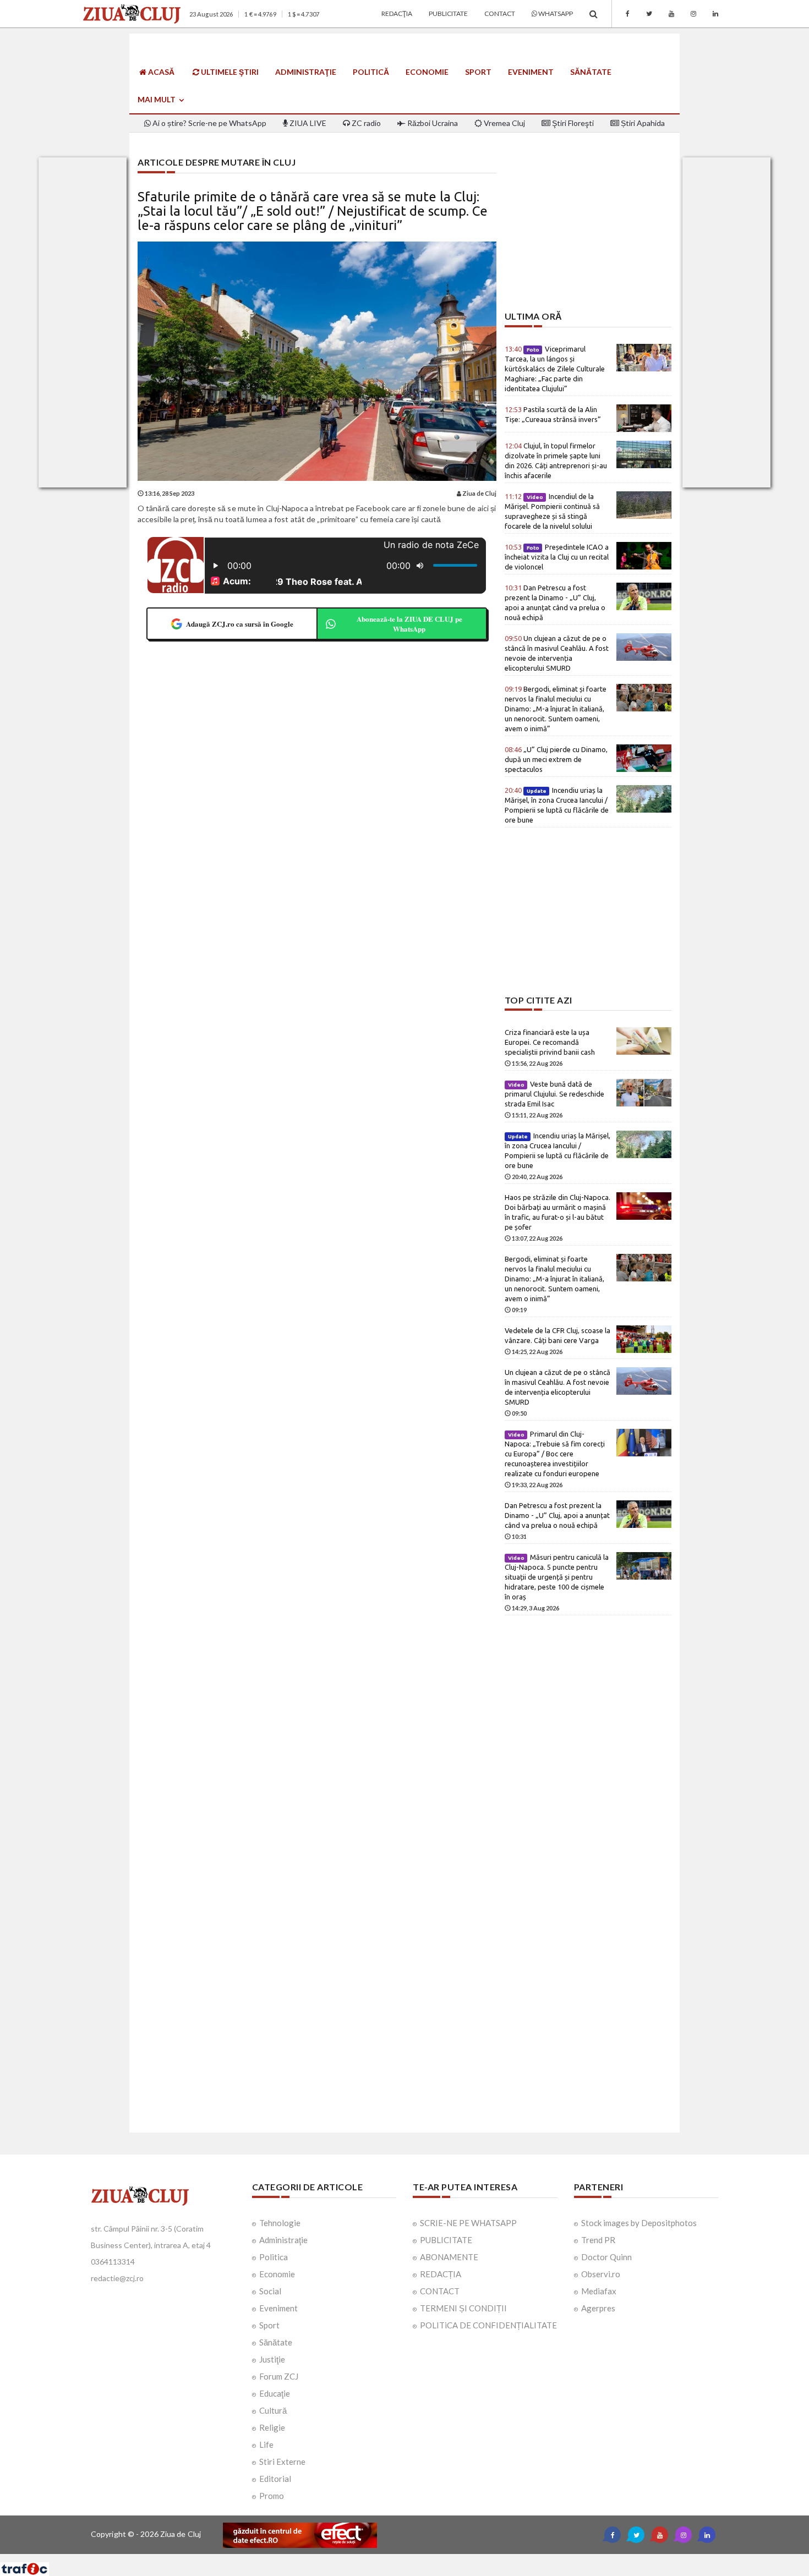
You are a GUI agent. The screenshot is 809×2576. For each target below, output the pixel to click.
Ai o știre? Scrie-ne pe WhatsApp (209, 123)
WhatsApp (555, 13)
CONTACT (440, 2291)
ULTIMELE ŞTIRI (229, 72)
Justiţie (272, 2359)
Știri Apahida (642, 123)
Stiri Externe (282, 2462)
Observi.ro (601, 2274)
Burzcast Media (445, 2558)
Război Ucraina (432, 123)
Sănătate (591, 72)
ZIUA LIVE (307, 123)
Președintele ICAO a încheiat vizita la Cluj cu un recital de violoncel (557, 557)
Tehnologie (280, 2223)
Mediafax (599, 2291)
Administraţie (306, 72)
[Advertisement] (588, 234)
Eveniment (531, 72)
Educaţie (275, 2393)
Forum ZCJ (279, 2376)
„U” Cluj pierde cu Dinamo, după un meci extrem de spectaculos (556, 759)
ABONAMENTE (449, 2257)
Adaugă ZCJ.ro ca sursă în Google (240, 624)
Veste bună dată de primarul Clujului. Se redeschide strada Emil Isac (554, 1094)
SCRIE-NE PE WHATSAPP (468, 2223)
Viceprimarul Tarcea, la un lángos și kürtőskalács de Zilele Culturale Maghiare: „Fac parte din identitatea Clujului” (555, 369)
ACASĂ (160, 72)
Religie (272, 2427)
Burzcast (396, 2558)
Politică (371, 72)
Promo (272, 2496)
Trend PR (598, 2240)
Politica (274, 2257)
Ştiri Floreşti (572, 123)
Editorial (275, 2479)
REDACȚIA (441, 2274)
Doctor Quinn (606, 2257)
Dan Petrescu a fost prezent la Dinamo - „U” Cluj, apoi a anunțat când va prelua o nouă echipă (557, 1515)
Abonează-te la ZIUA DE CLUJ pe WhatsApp (409, 624)
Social (270, 2291)
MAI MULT (157, 99)
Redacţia (397, 13)
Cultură (273, 2410)
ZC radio (365, 123)
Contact (500, 13)
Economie (427, 72)
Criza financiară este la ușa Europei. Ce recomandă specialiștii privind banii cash (550, 1042)
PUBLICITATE (446, 2240)
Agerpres (598, 2308)
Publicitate (448, 13)
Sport (478, 72)
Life (266, 2445)
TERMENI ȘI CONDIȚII (463, 2308)
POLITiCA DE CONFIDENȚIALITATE (488, 2325)
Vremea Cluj (504, 123)
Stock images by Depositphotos (639, 2223)
